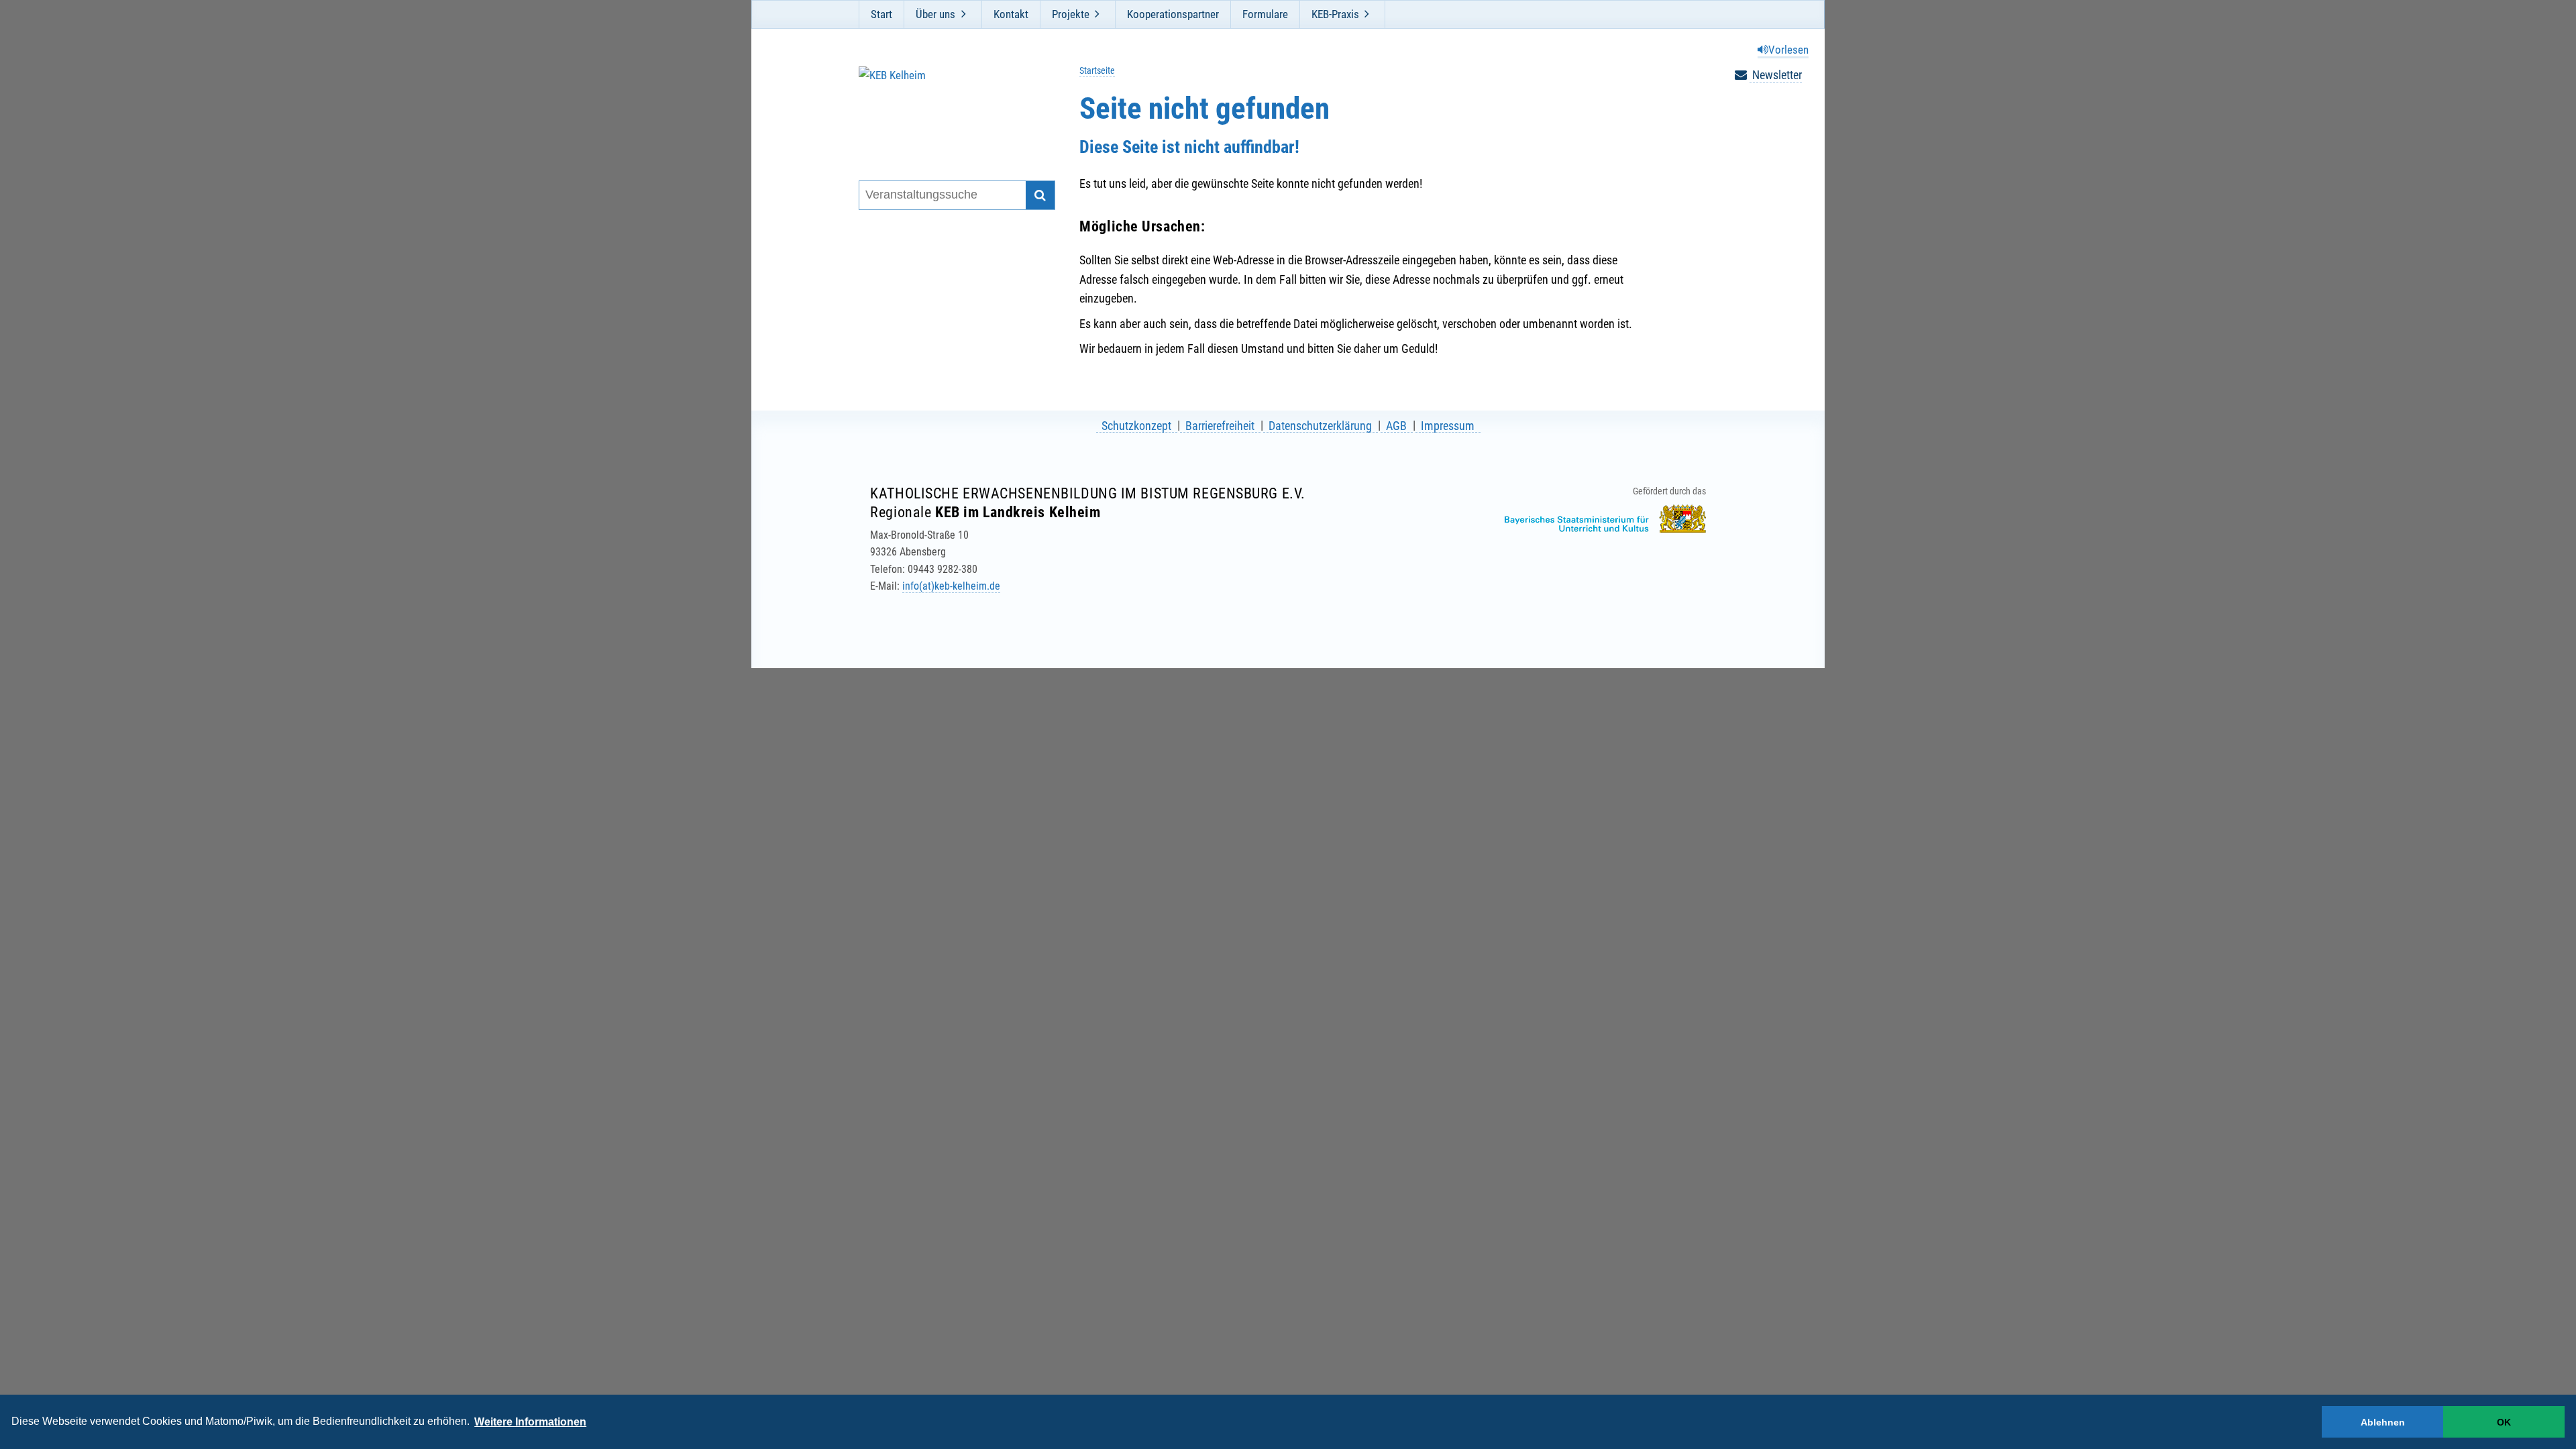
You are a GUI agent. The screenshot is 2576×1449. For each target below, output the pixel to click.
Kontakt (1011, 14)
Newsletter (1776, 75)
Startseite (1097, 71)
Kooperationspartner (1173, 14)
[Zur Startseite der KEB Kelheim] (948, 106)
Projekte (1071, 14)
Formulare (1265, 14)
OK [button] (2504, 1422)
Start (881, 14)
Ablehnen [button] (2383, 1422)
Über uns (935, 14)
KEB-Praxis (1335, 14)
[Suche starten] (1040, 196)
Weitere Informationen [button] (530, 1422)
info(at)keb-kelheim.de (951, 586)
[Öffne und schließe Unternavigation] (963, 14)
